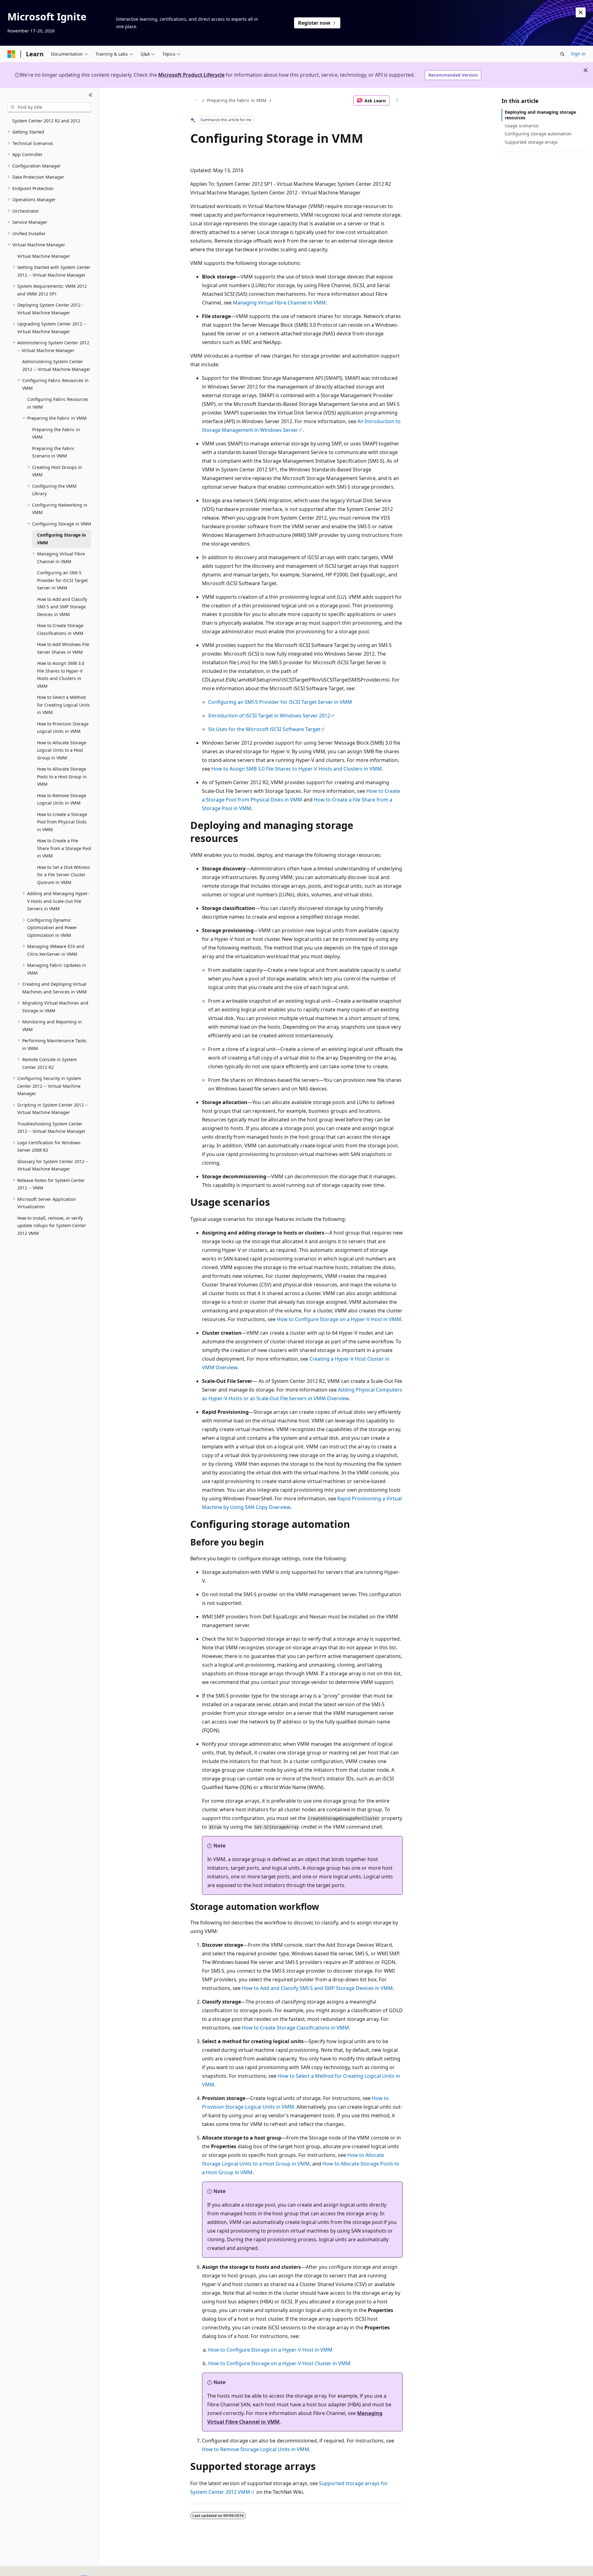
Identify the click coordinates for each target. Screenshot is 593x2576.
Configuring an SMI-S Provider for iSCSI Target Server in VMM (280, 702)
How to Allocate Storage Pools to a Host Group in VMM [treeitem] (62, 776)
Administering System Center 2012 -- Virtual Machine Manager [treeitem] (56, 365)
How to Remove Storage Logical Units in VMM (256, 2449)
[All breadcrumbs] (196, 100)
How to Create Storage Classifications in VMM (295, 2028)
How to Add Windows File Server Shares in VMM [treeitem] (63, 648)
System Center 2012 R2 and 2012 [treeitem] (46, 121)
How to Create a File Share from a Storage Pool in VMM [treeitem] (64, 848)
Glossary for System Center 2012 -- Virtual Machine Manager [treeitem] (53, 1165)
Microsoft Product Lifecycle (191, 75)
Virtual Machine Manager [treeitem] (44, 256)
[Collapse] (91, 95)
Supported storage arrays (531, 142)
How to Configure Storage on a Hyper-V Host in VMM (339, 1319)
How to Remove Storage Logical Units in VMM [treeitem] (62, 799)
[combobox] (49, 107)
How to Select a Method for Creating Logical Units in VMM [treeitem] (63, 705)
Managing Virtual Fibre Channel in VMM (279, 303)
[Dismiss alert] (581, 12)
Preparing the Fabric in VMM (237, 100)
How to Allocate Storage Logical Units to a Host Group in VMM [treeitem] (62, 750)
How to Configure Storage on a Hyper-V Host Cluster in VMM (279, 2363)
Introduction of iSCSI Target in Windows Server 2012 (269, 716)
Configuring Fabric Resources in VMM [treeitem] (58, 403)
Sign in (578, 54)
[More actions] (397, 100)
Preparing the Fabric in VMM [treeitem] (56, 433)
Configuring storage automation (538, 134)
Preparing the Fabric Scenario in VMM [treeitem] (53, 452)
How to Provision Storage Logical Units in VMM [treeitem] (63, 728)
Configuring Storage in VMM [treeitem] (61, 539)
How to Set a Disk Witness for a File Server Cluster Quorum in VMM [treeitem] (64, 875)
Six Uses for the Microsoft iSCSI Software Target (264, 729)
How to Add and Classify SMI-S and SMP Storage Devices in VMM (317, 1988)
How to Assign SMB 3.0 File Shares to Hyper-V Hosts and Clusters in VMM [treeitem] (61, 675)
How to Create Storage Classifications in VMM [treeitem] (60, 629)
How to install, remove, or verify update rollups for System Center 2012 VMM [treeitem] (52, 1226)
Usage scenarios (522, 126)
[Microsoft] (11, 54)
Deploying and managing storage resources (540, 115)
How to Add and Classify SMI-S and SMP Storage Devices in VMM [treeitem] (62, 607)
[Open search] (562, 54)
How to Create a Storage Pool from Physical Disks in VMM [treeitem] (62, 822)
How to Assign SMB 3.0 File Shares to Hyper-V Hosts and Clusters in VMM (296, 769)
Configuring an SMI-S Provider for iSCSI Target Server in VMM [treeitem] (62, 580)
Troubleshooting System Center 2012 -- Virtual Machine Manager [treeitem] (51, 1128)
